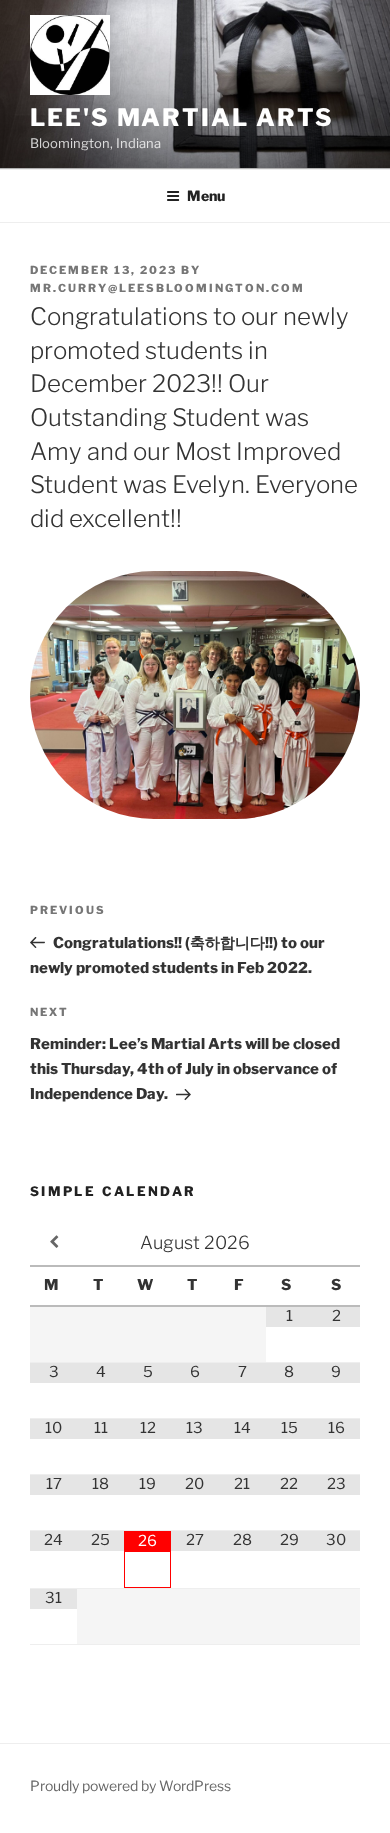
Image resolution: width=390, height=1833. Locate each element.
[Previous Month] (53, 1242)
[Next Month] (336, 1242)
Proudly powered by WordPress (130, 1785)
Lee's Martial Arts (182, 117)
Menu (206, 195)
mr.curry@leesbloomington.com (167, 288)
